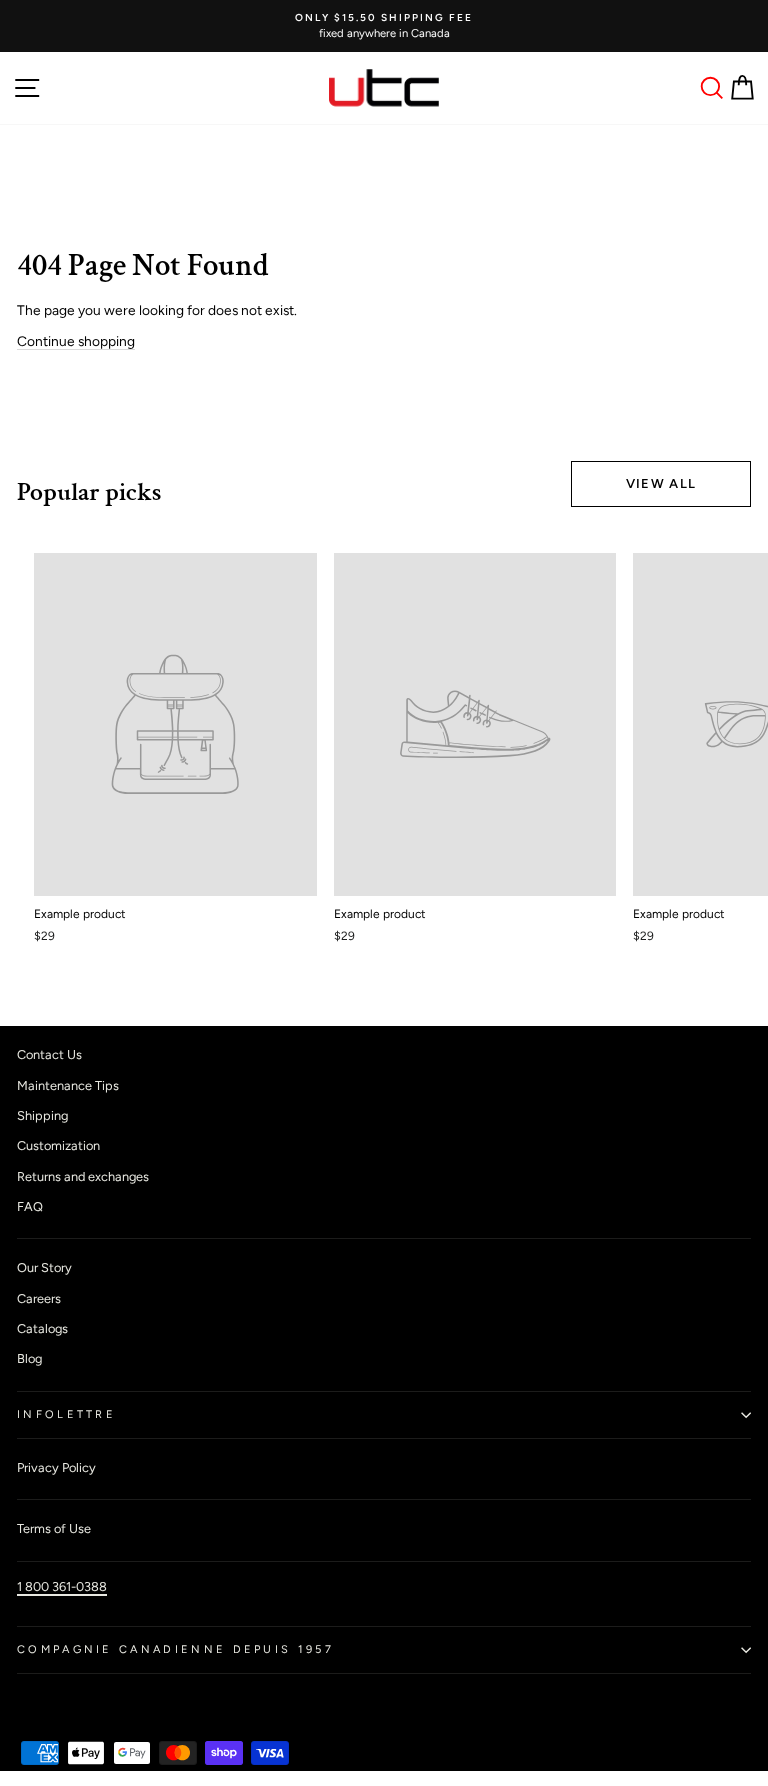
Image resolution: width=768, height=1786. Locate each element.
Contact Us (49, 1054)
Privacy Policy (56, 1467)
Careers (39, 1298)
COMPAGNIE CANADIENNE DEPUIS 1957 (175, 1649)
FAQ (30, 1206)
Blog (29, 1358)
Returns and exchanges (83, 1176)
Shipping (42, 1115)
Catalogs (42, 1328)
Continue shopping (76, 341)
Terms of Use (54, 1528)
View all (661, 483)
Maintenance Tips (68, 1085)
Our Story (44, 1267)
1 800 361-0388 (62, 1586)
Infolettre (66, 1414)
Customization (58, 1145)
